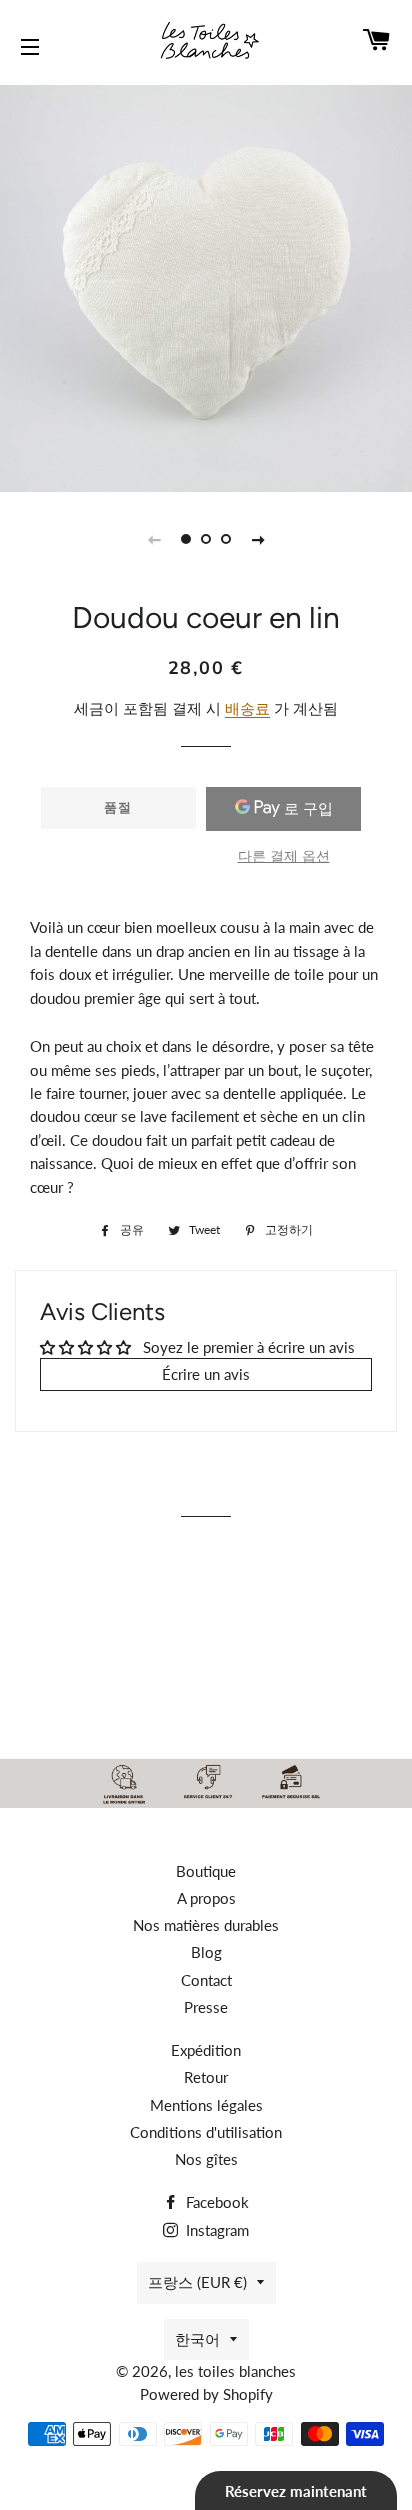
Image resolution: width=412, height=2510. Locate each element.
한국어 (197, 2339)
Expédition (206, 2050)
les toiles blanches (235, 2371)
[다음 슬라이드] (258, 539)
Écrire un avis (206, 1374)
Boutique (206, 1871)
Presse (206, 2007)
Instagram (215, 2230)
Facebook (215, 2202)
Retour (206, 2077)
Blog (206, 1952)
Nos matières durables (206, 1925)
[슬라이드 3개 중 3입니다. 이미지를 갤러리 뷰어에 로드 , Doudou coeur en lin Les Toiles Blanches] (226, 539)
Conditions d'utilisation (206, 2132)
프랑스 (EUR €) (197, 2282)
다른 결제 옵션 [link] (284, 855)
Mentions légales (206, 2105)
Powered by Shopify (206, 2394)
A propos (206, 1898)
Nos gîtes (206, 2159)
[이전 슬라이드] (154, 539)
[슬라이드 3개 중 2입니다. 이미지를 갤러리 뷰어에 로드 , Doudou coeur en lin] (206, 539)
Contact (206, 1980)
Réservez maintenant (296, 2491)
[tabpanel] (206, 286)
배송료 (247, 708)
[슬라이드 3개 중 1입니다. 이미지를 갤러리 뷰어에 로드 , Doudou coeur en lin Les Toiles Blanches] (186, 539)
